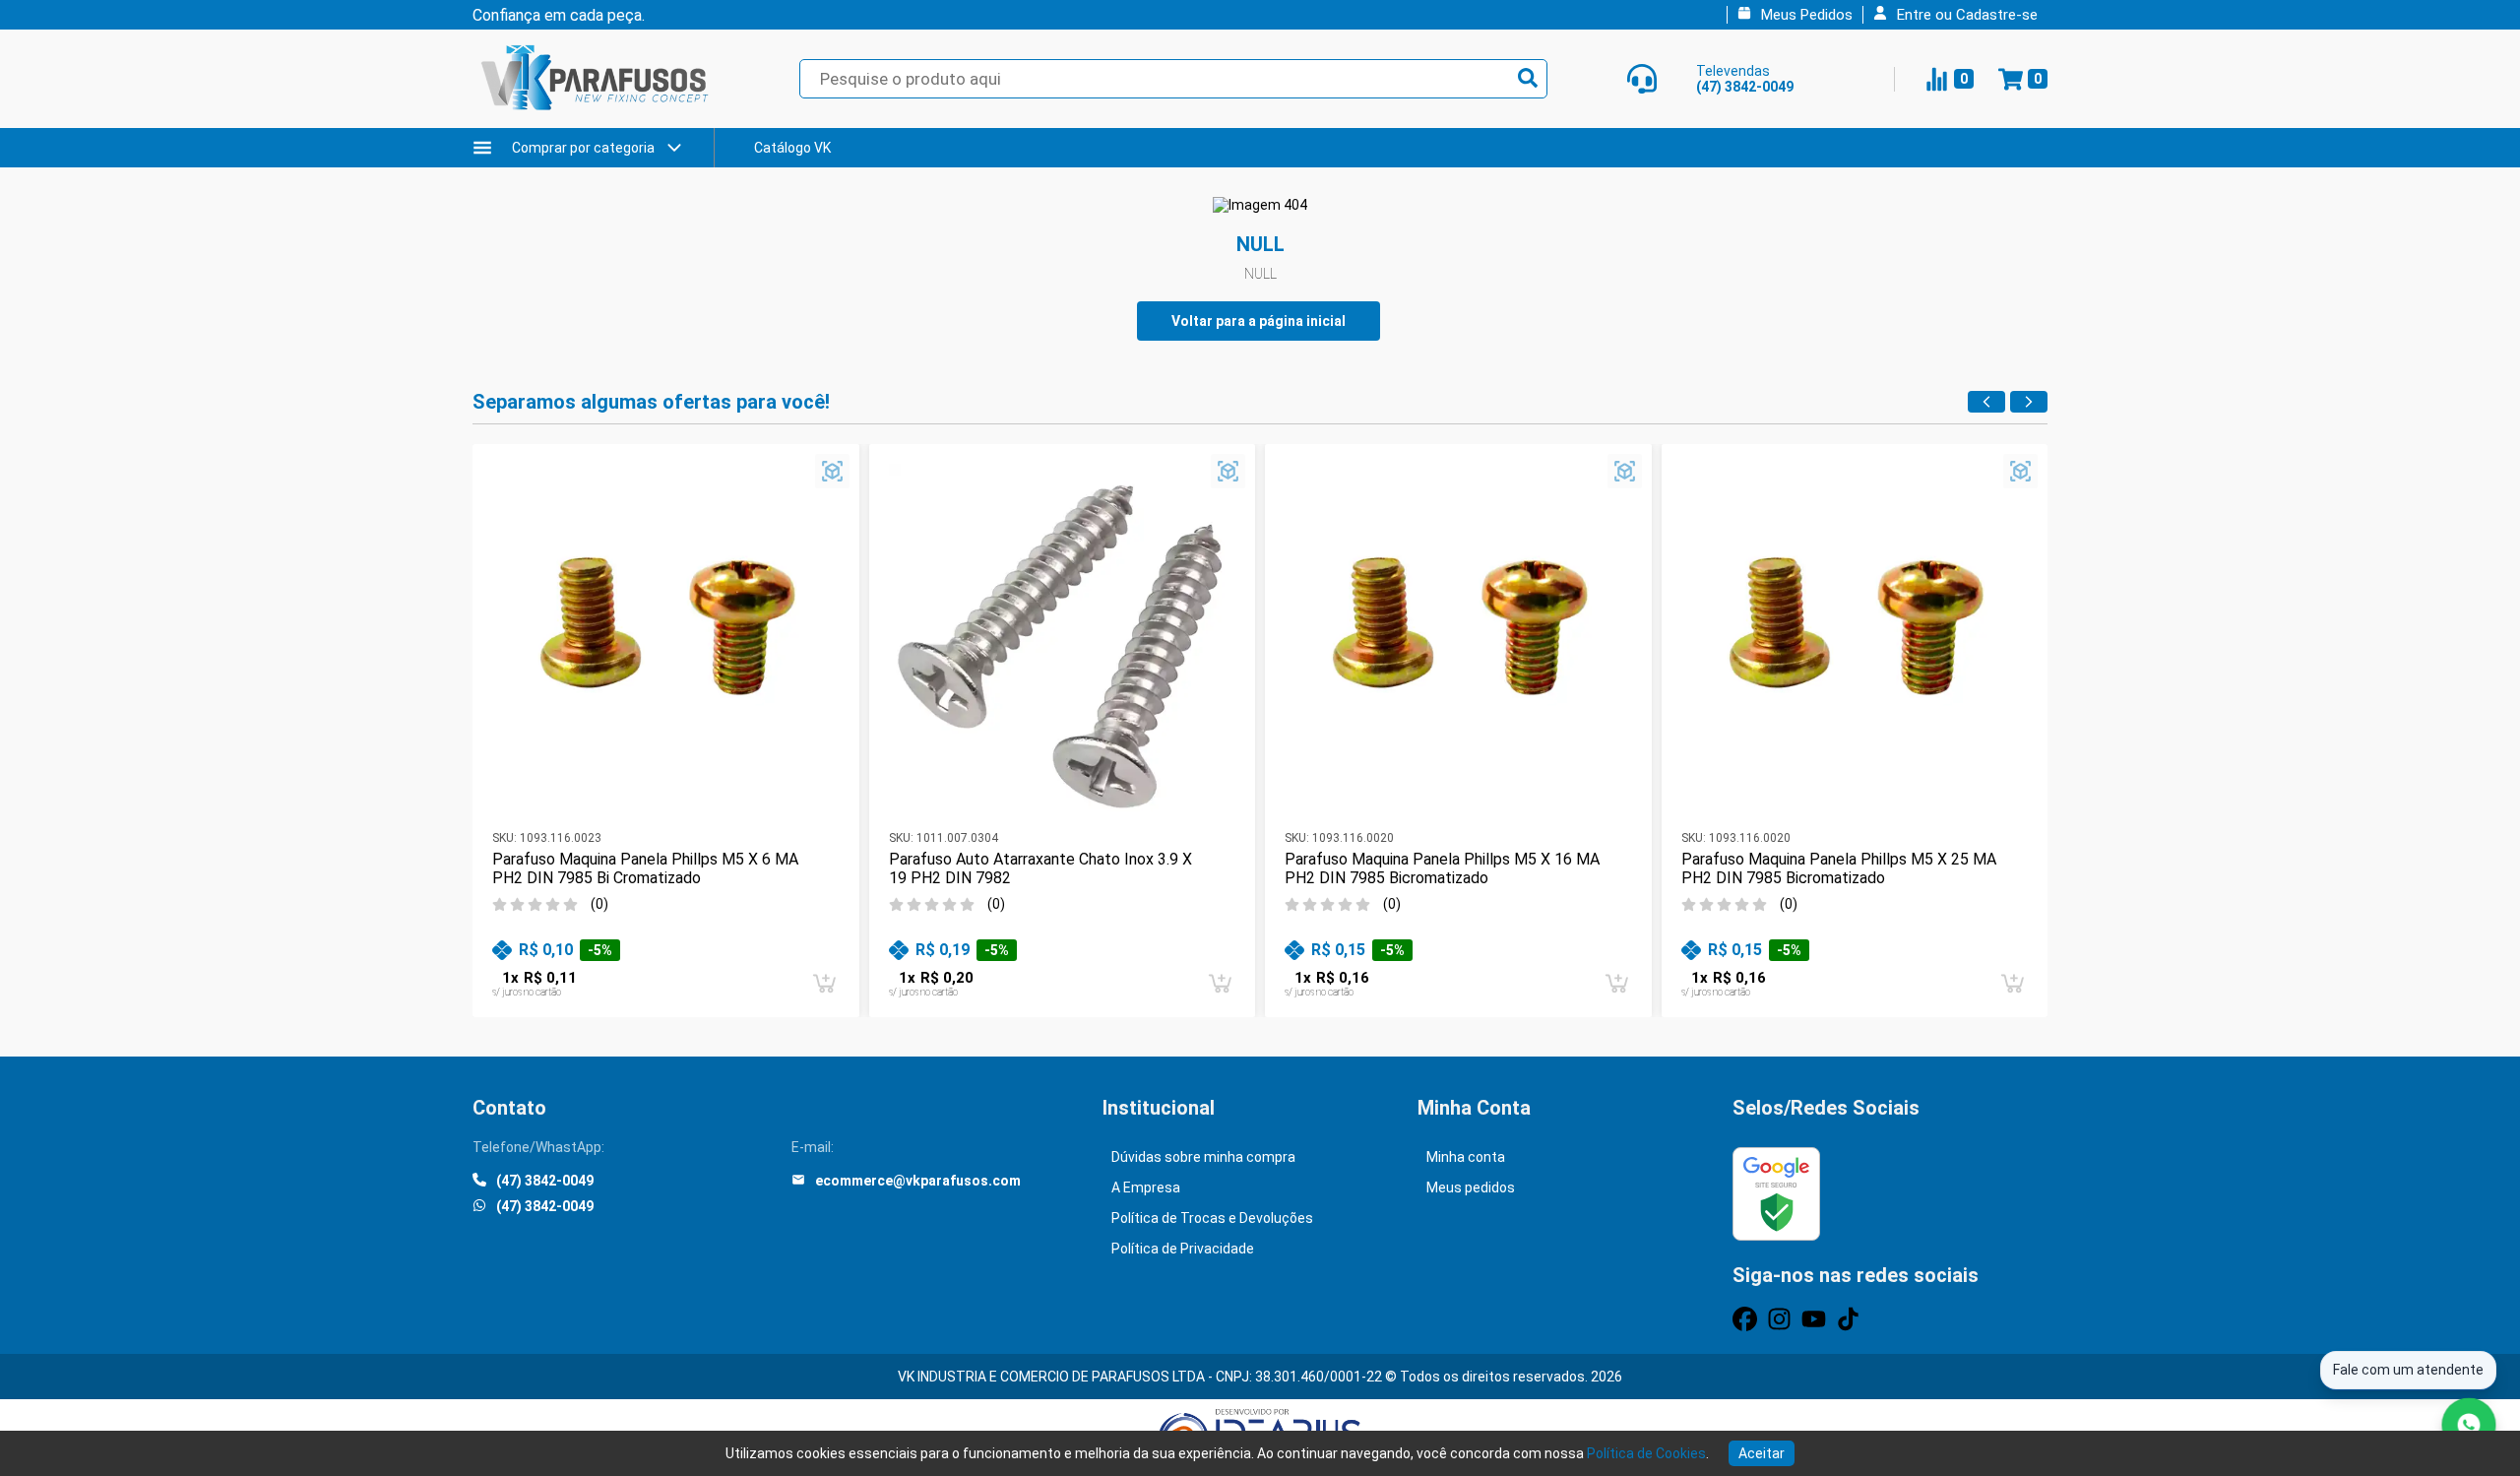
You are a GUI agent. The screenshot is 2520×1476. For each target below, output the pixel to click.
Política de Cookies (1646, 1453)
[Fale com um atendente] (2469, 1425)
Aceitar (1762, 1453)
